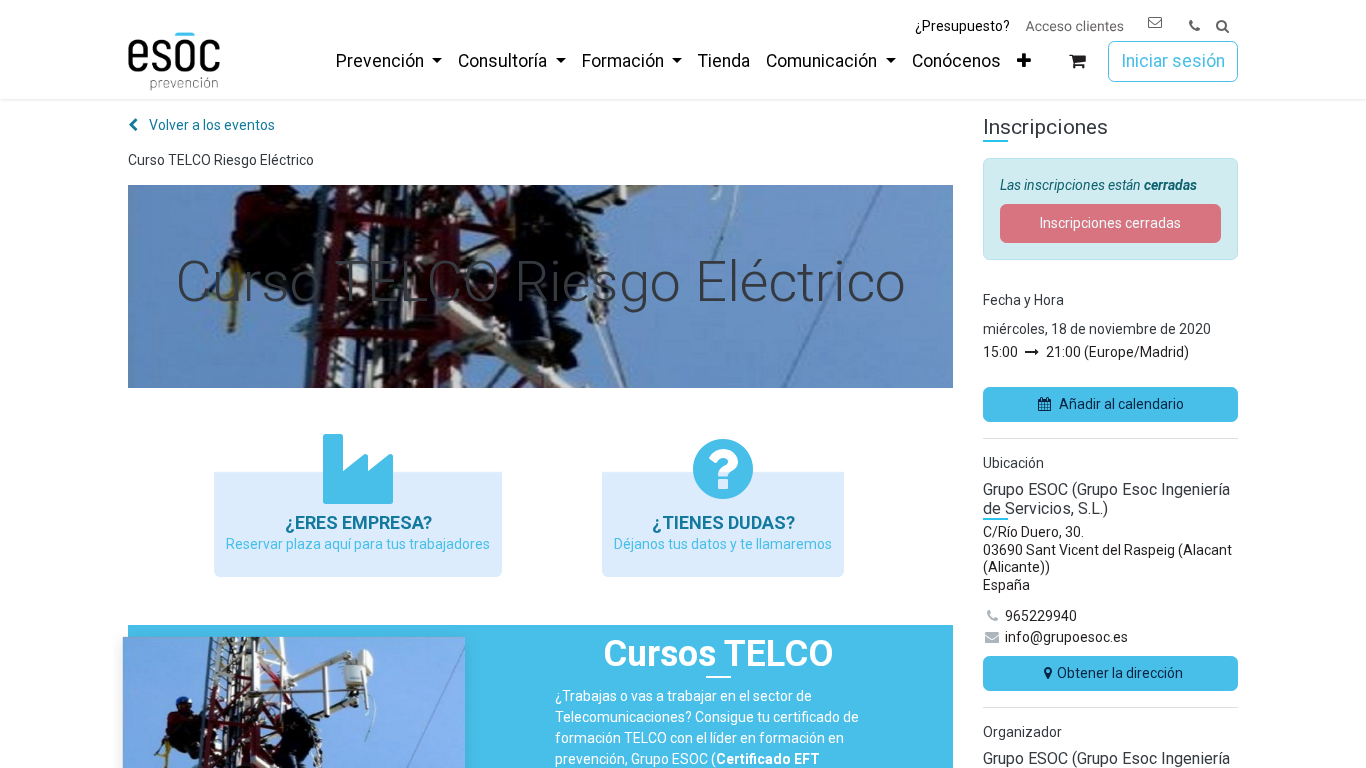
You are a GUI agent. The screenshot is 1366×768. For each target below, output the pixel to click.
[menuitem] (389, 61)
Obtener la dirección (1120, 673)
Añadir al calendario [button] (1121, 404)
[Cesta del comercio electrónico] (1077, 61)
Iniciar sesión (1173, 61)
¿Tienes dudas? (723, 522)
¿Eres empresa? (358, 522)
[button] (1222, 26)
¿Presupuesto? (962, 26)
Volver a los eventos (210, 125)
